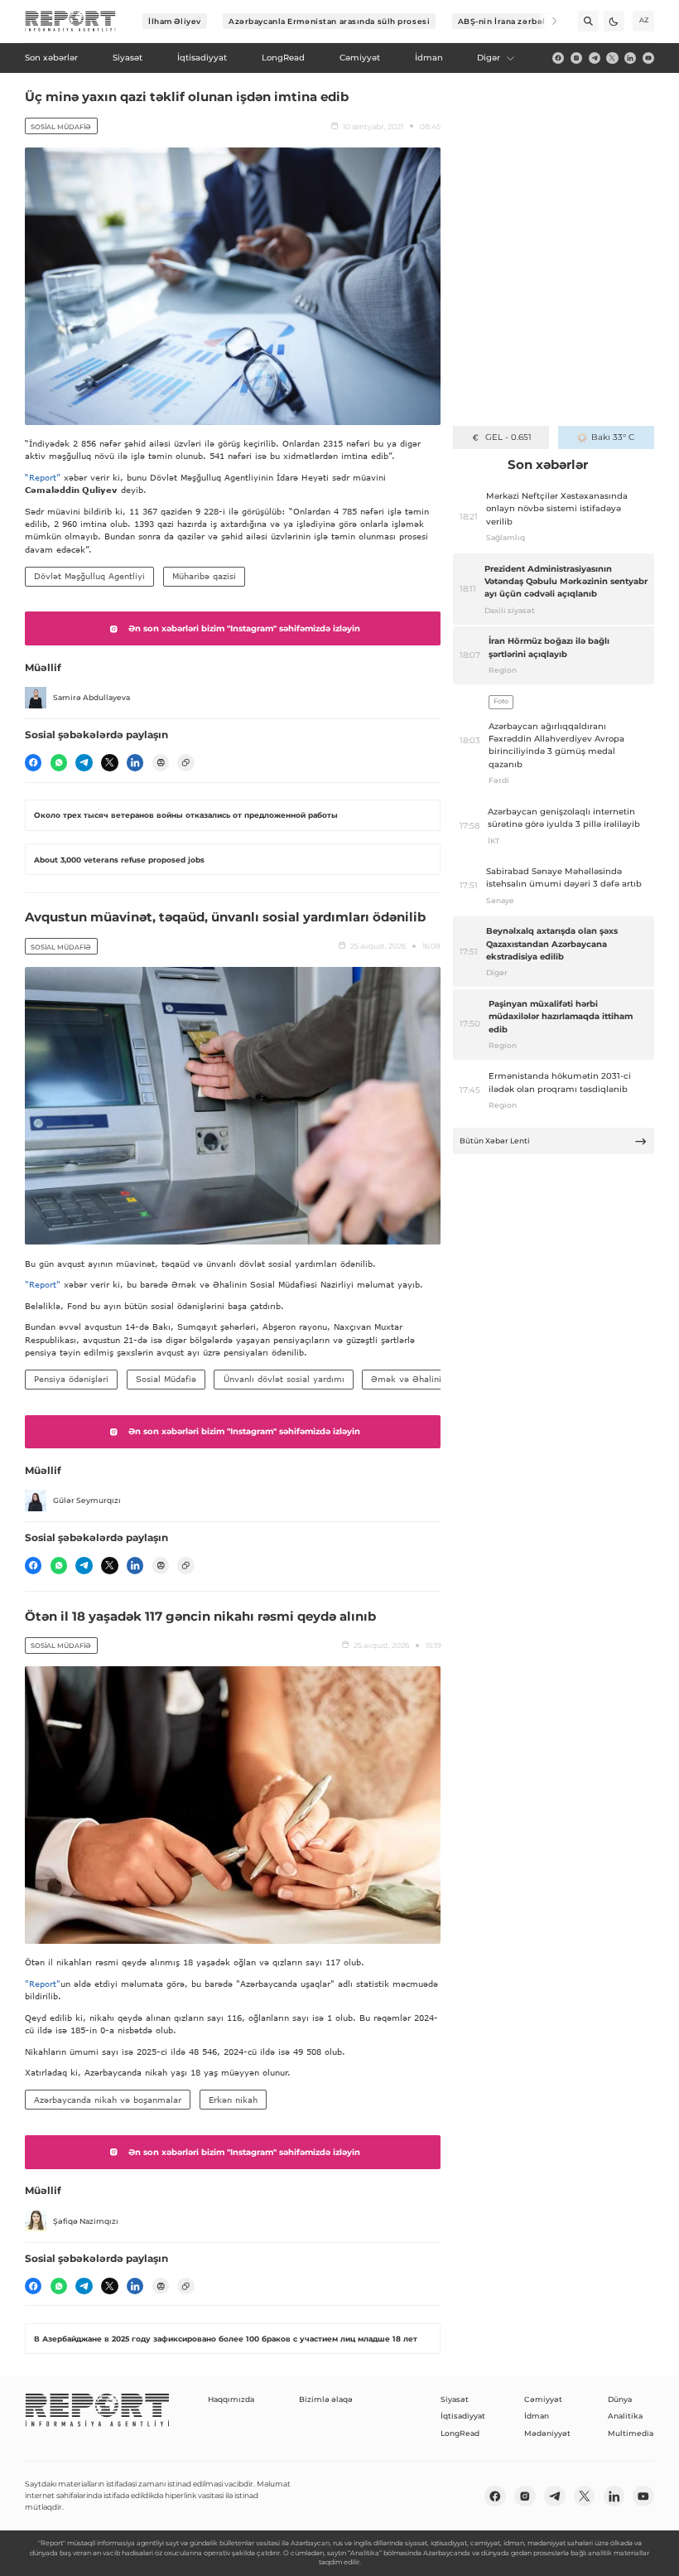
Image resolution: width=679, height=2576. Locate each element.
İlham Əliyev (175, 21)
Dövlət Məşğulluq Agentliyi (89, 576)
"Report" (43, 1284)
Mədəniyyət (547, 2433)
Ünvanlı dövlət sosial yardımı (284, 1379)
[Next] (547, 21)
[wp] (59, 762)
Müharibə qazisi (204, 576)
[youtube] (648, 58)
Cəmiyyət (543, 2399)
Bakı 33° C (613, 437)
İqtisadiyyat (463, 2416)
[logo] (70, 22)
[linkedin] (630, 58)
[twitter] (612, 58)
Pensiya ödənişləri (71, 1379)
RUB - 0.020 (508, 437)
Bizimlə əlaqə (326, 2399)
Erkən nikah (233, 2100)
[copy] (185, 762)
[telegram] (595, 58)
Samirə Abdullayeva (91, 697)
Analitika (625, 2416)
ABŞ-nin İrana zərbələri (508, 21)
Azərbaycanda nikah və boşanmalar (108, 2100)
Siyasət (455, 2399)
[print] (161, 762)
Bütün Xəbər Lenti (495, 1141)
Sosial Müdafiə (166, 1379)
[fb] (558, 58)
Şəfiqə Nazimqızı (86, 2221)
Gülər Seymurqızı (87, 1500)
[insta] (576, 58)
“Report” (43, 477)
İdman (537, 2416)
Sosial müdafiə (61, 127)
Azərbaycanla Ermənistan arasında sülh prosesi (329, 21)
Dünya (620, 2399)
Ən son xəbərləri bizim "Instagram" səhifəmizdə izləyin (244, 628)
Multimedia (631, 2433)
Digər (489, 58)
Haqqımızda (231, 2399)
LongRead (460, 2433)
